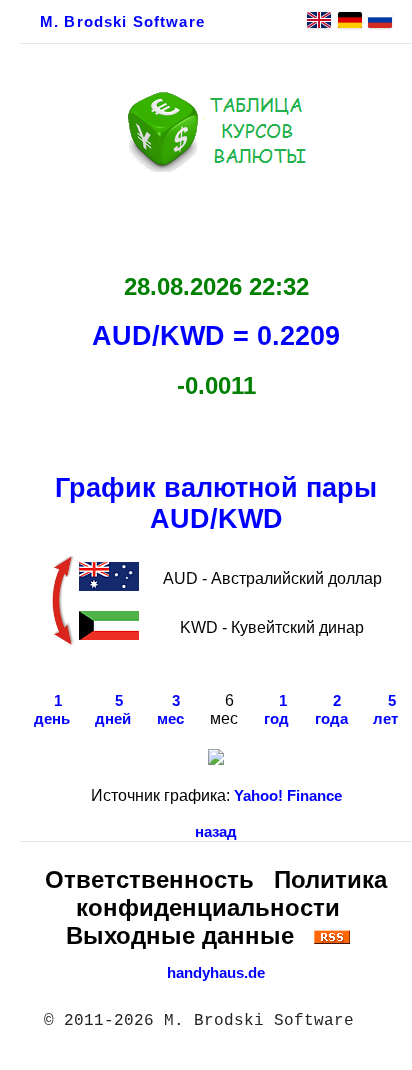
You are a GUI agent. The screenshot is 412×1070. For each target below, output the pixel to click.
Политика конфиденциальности (231, 893)
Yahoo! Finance (288, 796)
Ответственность (149, 879)
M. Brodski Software (122, 22)
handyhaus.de (216, 973)
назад (216, 832)
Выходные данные (180, 935)
